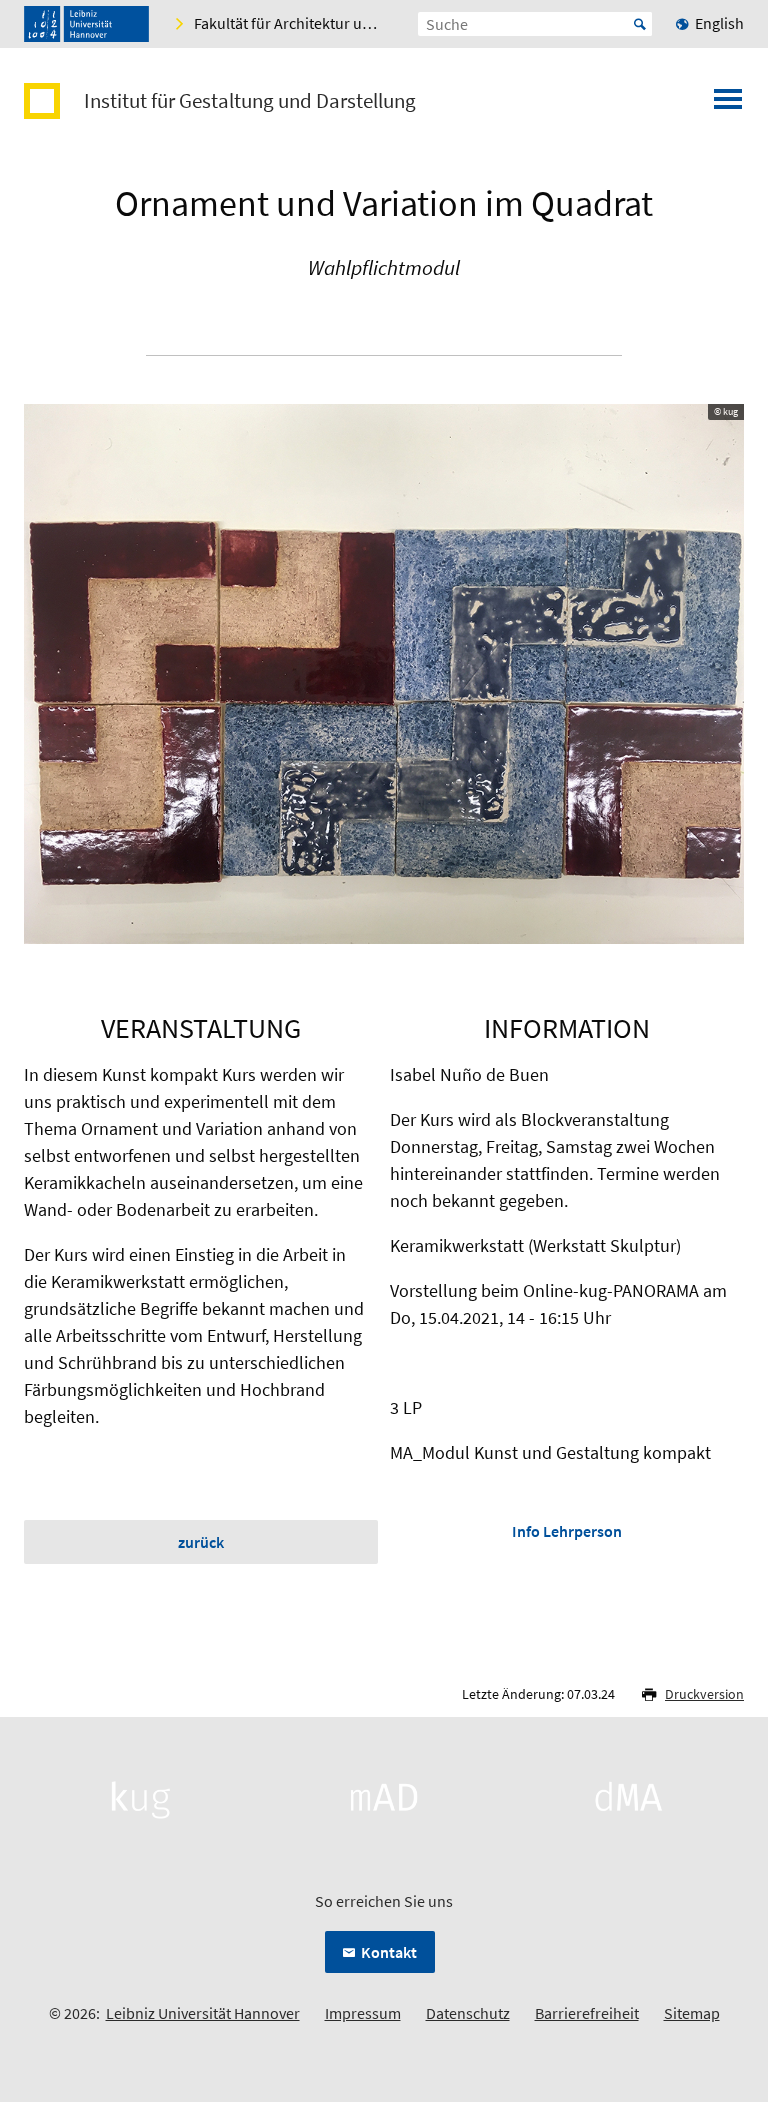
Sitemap (692, 2013)
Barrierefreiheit (587, 2013)
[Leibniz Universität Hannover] (86, 24)
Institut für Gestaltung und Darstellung (250, 101)
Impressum (363, 2013)
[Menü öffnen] (728, 105)
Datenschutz (468, 2013)
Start (640, 24)
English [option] (719, 23)
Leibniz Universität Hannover (203, 2013)
